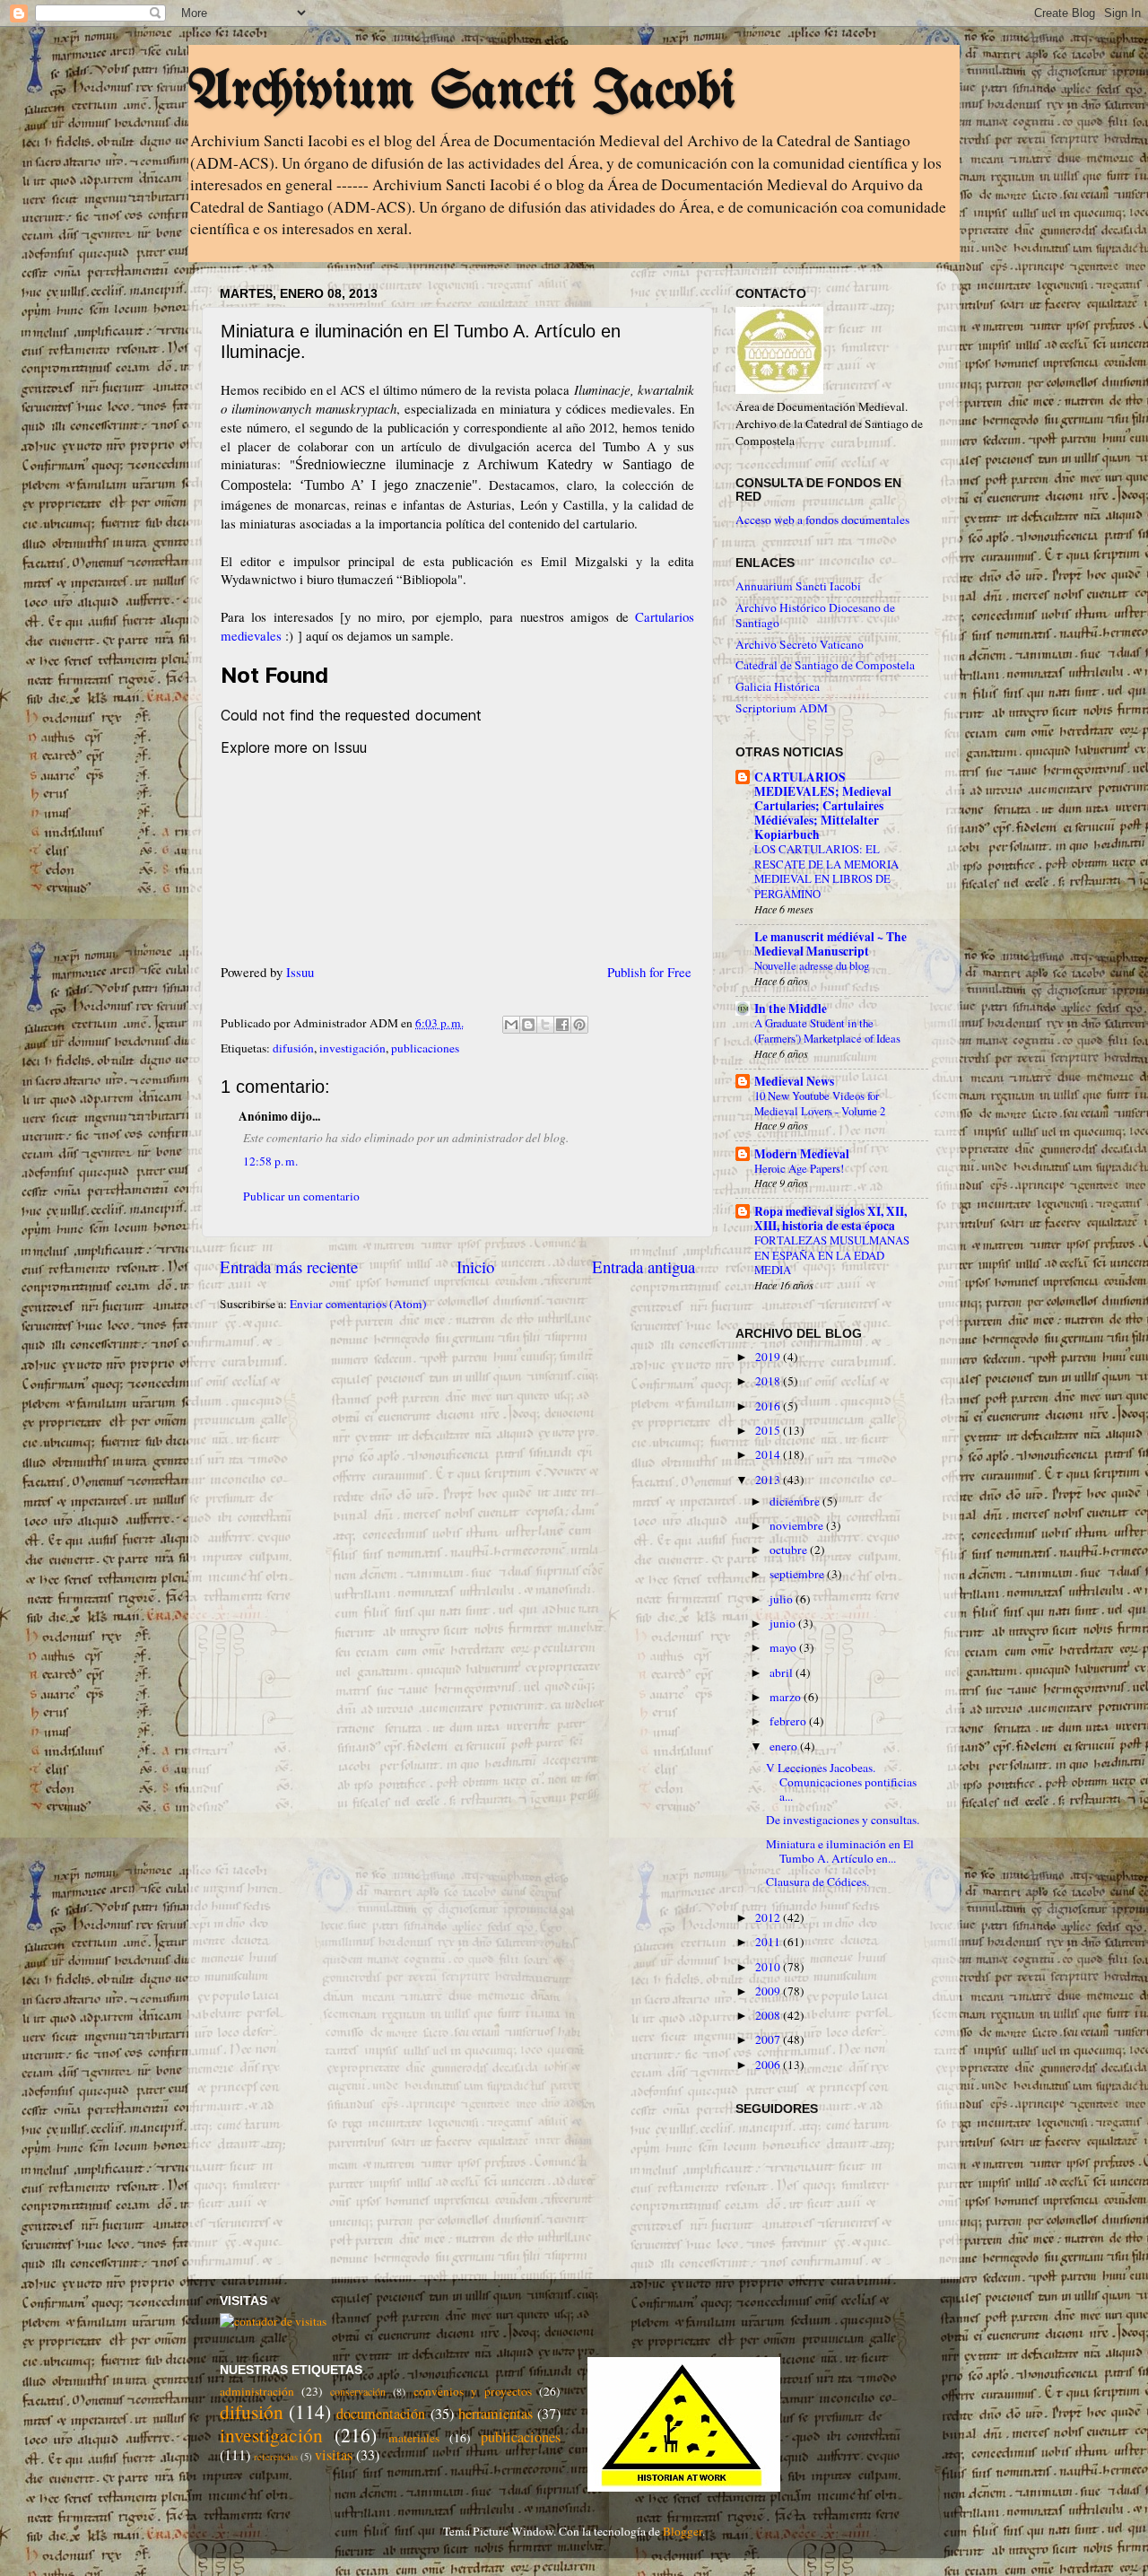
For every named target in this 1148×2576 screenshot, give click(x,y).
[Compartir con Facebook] (562, 1025)
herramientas (496, 2414)
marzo (787, 1697)
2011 (769, 1942)
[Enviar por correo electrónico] (511, 1025)
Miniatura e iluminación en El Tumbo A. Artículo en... (840, 1851)
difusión (293, 1048)
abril (783, 1672)
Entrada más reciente (289, 1266)
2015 (769, 1430)
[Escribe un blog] (528, 1025)
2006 (769, 2065)
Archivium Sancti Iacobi (462, 92)
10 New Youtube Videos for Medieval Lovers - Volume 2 (820, 1103)
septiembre (798, 1574)
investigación (352, 1048)
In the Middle (791, 1009)
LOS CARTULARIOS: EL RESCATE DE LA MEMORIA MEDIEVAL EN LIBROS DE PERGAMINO (826, 871)
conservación (358, 2391)
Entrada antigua (644, 1266)
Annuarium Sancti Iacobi (798, 586)
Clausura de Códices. (818, 1882)
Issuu (300, 972)
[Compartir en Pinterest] (579, 1025)
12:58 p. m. (270, 1161)
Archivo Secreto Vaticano (800, 644)
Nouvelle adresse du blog (812, 965)
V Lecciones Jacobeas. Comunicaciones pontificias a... (841, 1782)
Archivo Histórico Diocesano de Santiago (815, 615)
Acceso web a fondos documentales (822, 520)
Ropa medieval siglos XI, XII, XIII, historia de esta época (831, 1218)
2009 (769, 1991)
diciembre (796, 1501)
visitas (334, 2455)
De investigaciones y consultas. (843, 1820)
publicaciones (425, 1048)
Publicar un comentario (301, 1196)
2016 (769, 1406)
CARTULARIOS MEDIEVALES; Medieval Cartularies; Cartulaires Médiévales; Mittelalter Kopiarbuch (823, 806)
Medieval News (794, 1081)
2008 (769, 2015)
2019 (769, 1357)
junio (784, 1623)
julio (783, 1599)
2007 (769, 2039)
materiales (414, 2438)
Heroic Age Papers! (799, 1168)
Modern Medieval (802, 1154)
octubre (790, 1550)
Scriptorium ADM (782, 708)
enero (785, 1746)
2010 (769, 1967)
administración (257, 2391)
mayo (784, 1647)
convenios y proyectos (473, 2391)
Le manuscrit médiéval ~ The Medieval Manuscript (831, 944)
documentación (381, 2414)
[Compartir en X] (545, 1025)
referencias (276, 2457)
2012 (769, 1917)
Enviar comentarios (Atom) (358, 1304)
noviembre (798, 1525)
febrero (789, 1721)
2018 (769, 1381)
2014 (769, 1454)
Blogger (683, 2531)
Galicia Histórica (778, 686)
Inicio (475, 1266)
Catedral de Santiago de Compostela (825, 665)
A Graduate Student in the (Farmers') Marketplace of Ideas (827, 1030)
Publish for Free (649, 972)
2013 (769, 1480)
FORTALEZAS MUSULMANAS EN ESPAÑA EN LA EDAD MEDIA (832, 1255)
